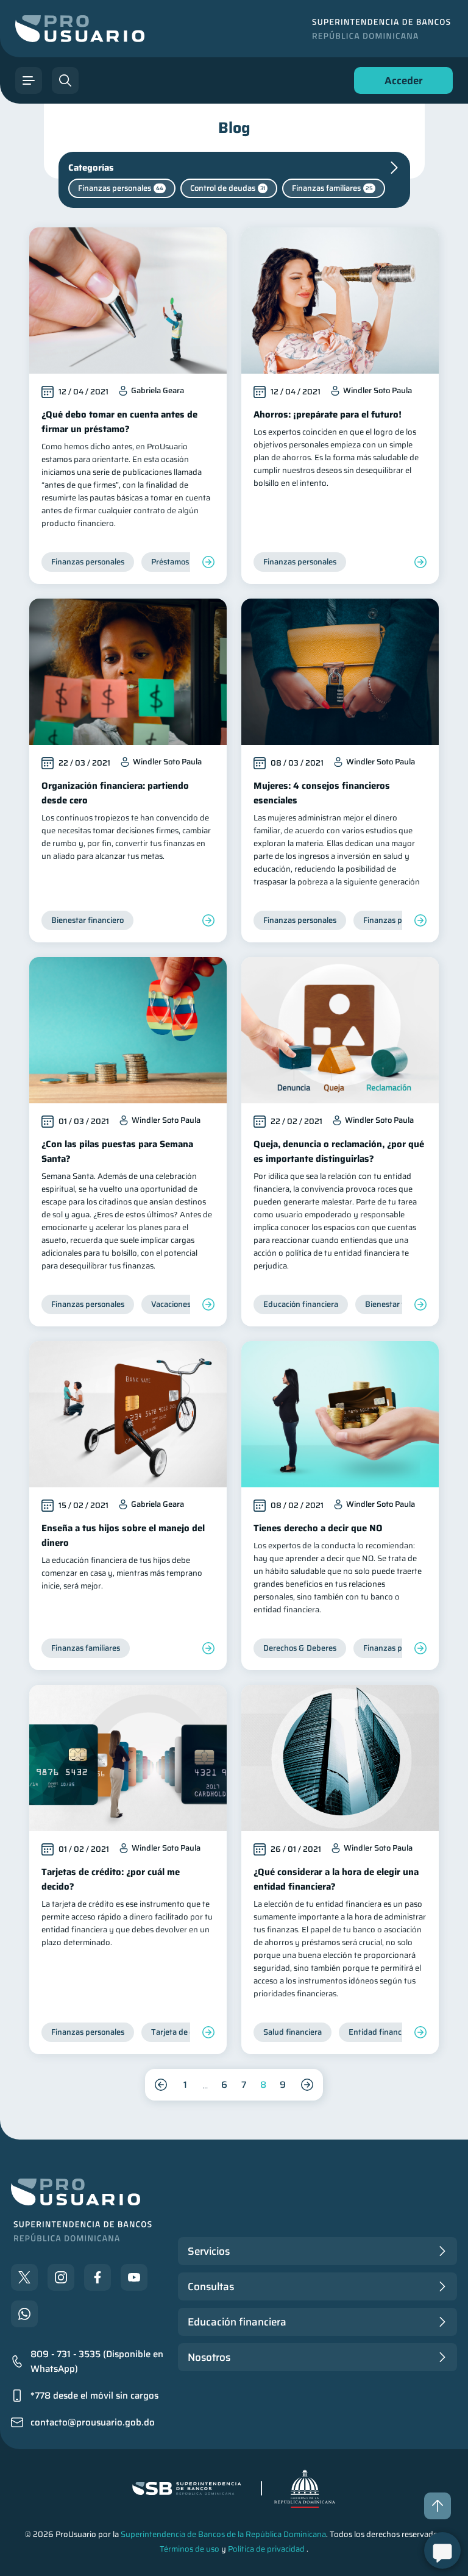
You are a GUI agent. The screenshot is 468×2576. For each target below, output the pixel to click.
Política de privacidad (266, 2549)
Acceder (400, 83)
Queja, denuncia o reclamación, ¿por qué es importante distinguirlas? (339, 1151)
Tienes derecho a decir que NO (318, 1528)
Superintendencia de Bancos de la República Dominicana (223, 2534)
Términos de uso (190, 2549)
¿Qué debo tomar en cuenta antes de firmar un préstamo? (119, 422)
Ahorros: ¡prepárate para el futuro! (328, 415)
